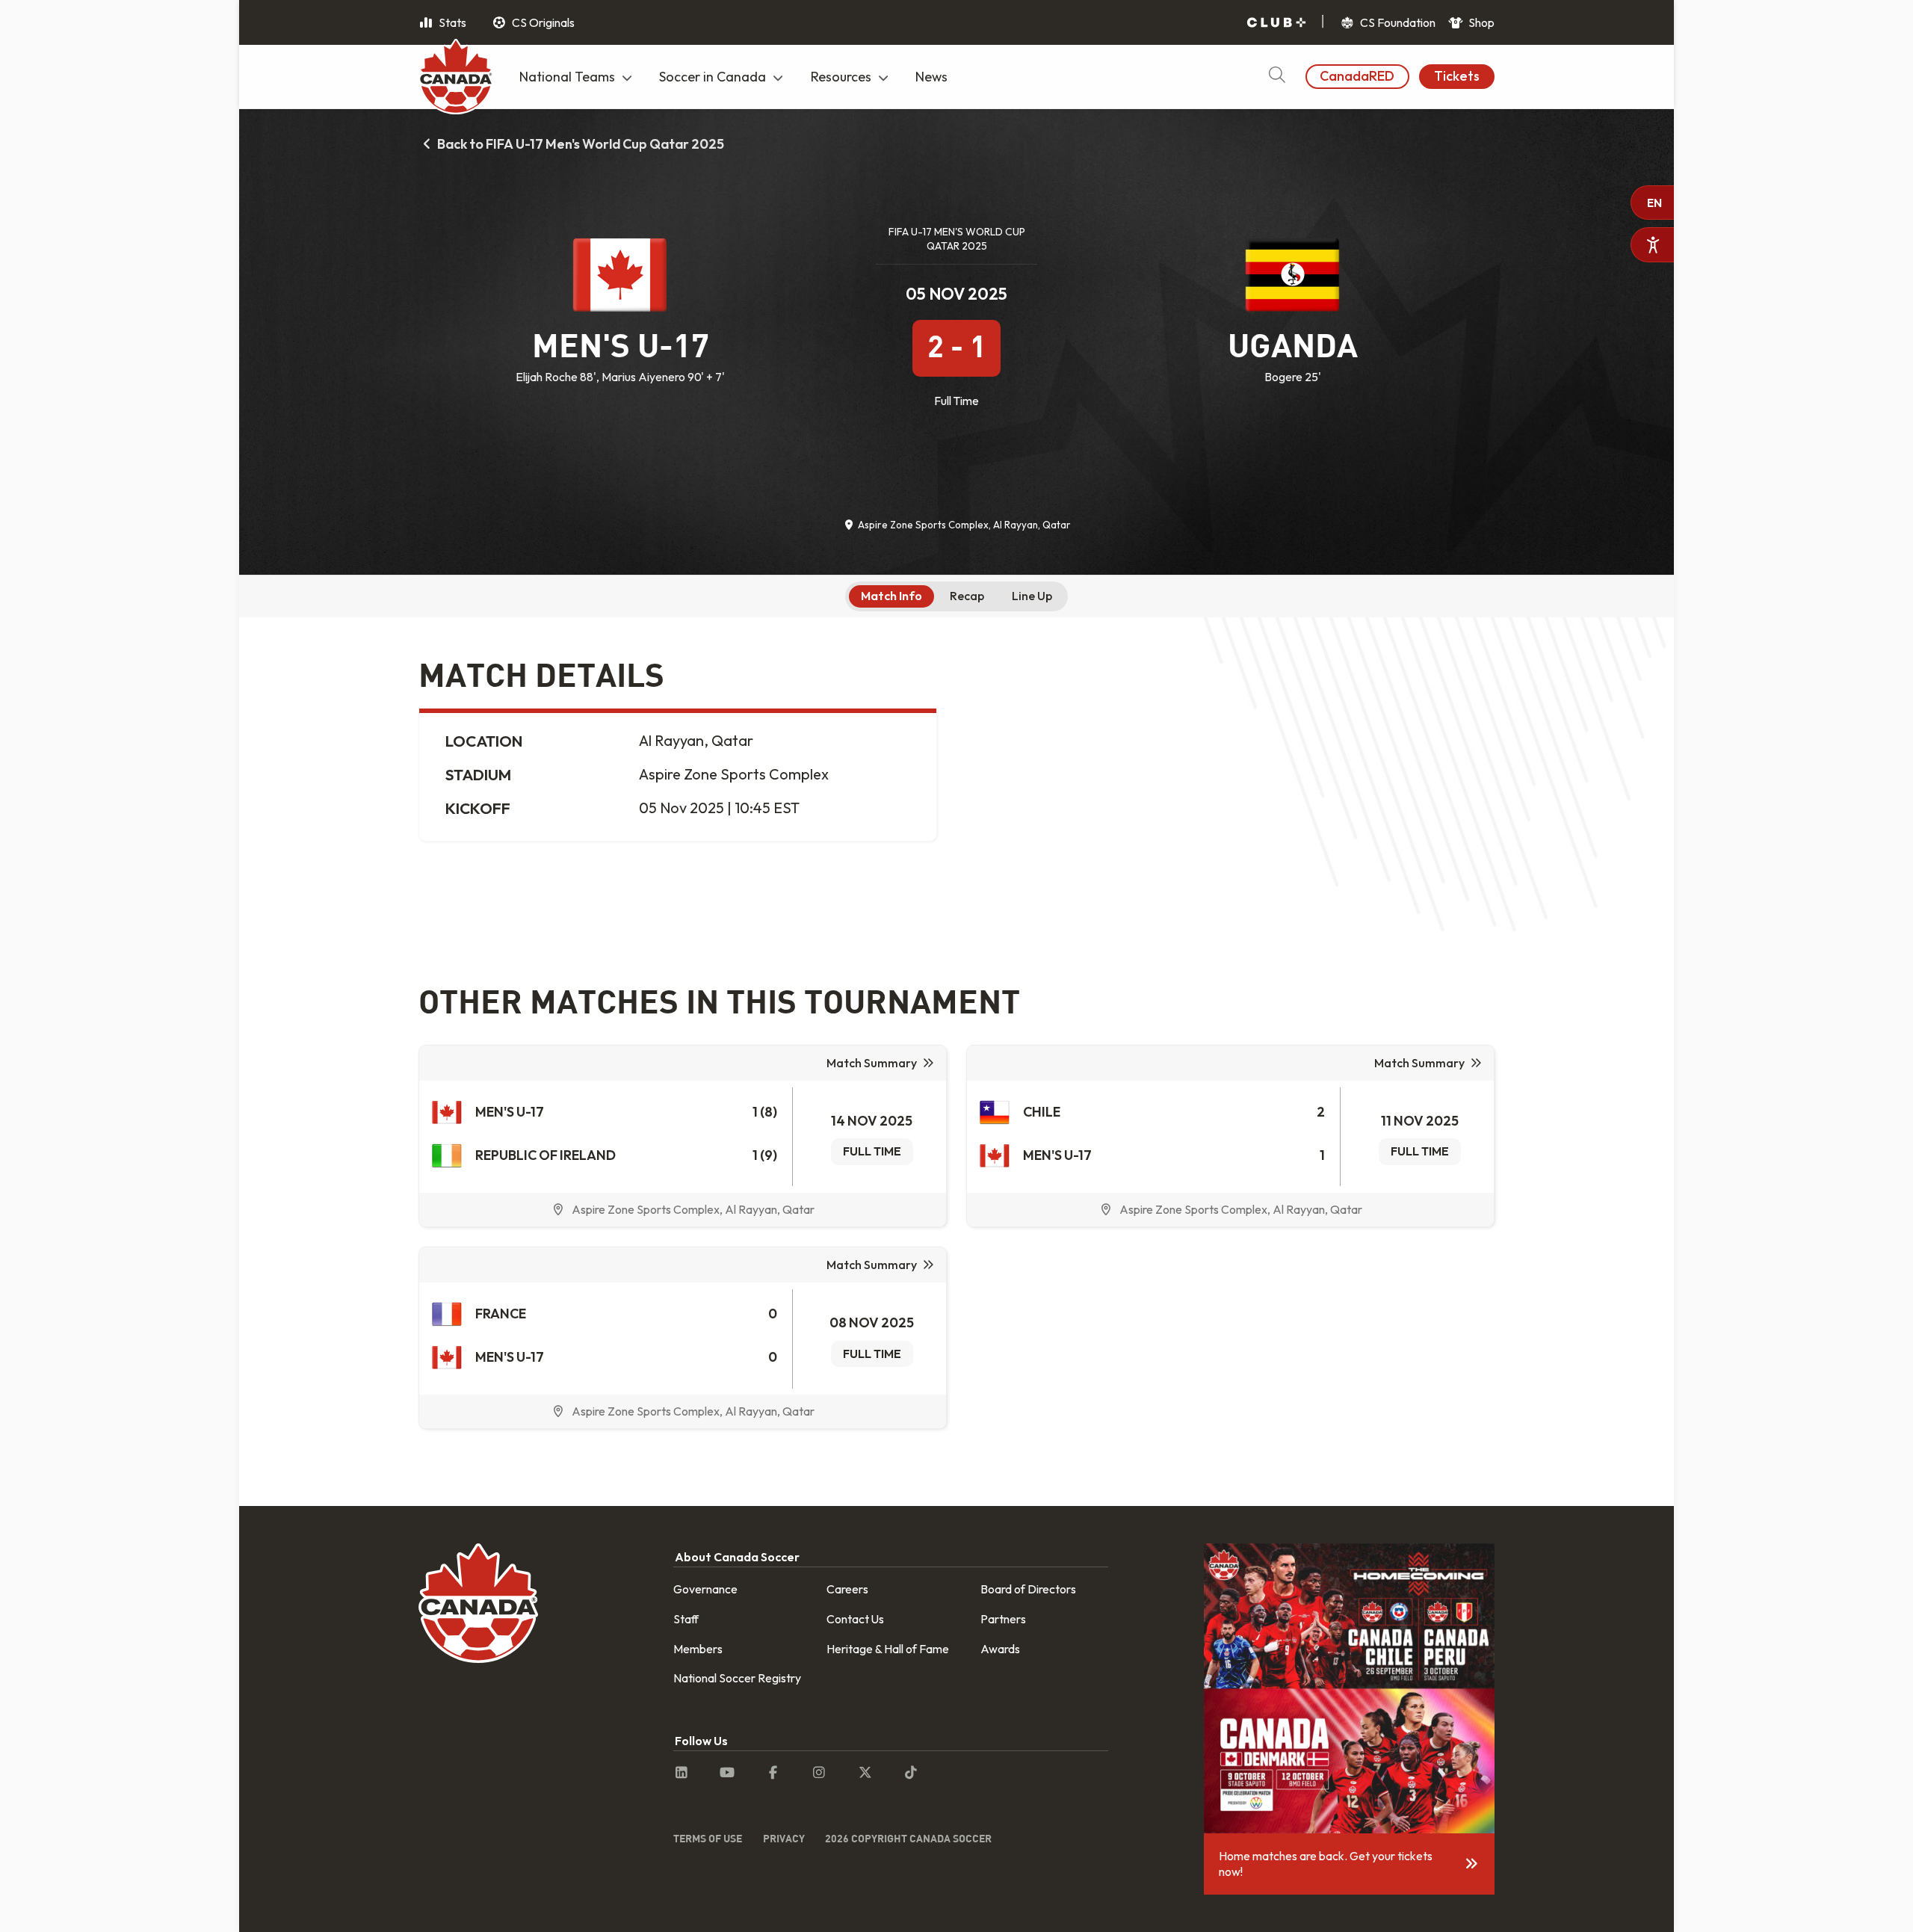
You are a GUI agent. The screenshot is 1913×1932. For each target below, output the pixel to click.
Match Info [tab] (891, 596)
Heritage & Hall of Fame (888, 1649)
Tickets (1457, 76)
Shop (1480, 22)
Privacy (784, 1838)
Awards (1000, 1649)
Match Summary (872, 1063)
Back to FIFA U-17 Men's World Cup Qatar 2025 (580, 144)
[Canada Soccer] (456, 78)
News (931, 77)
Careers (847, 1589)
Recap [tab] (967, 596)
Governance (705, 1589)
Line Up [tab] (1032, 596)
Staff (686, 1619)
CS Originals (542, 22)
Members (698, 1649)
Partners (1003, 1619)
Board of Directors (1028, 1589)
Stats (451, 22)
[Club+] (1276, 23)
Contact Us (855, 1619)
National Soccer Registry (737, 1678)
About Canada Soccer (737, 1557)
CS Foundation (1397, 22)
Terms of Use (708, 1838)
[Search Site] (1277, 77)
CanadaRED (1357, 76)
